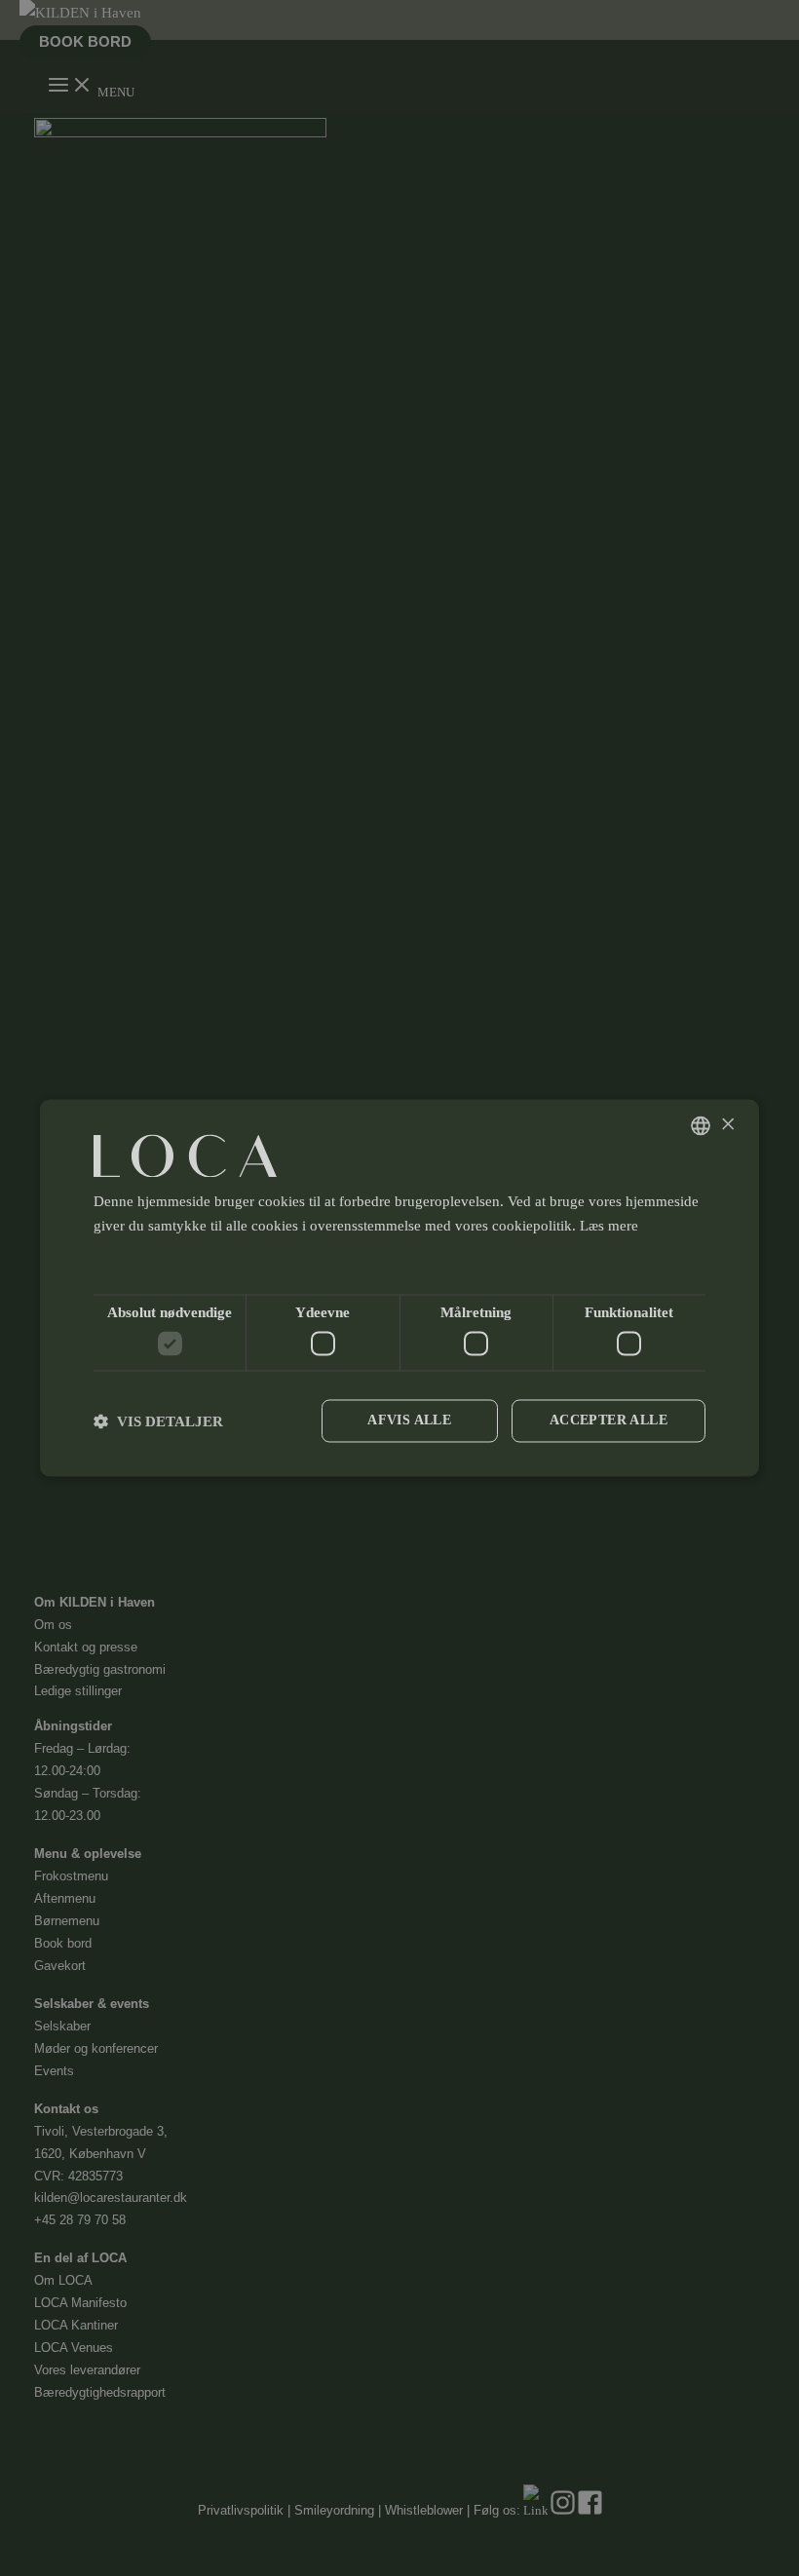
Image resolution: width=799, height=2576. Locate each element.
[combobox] (701, 1125)
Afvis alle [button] (409, 1421)
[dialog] (399, 1288)
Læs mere (609, 1226)
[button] (399, 1262)
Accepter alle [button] (609, 1421)
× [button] (727, 1125)
